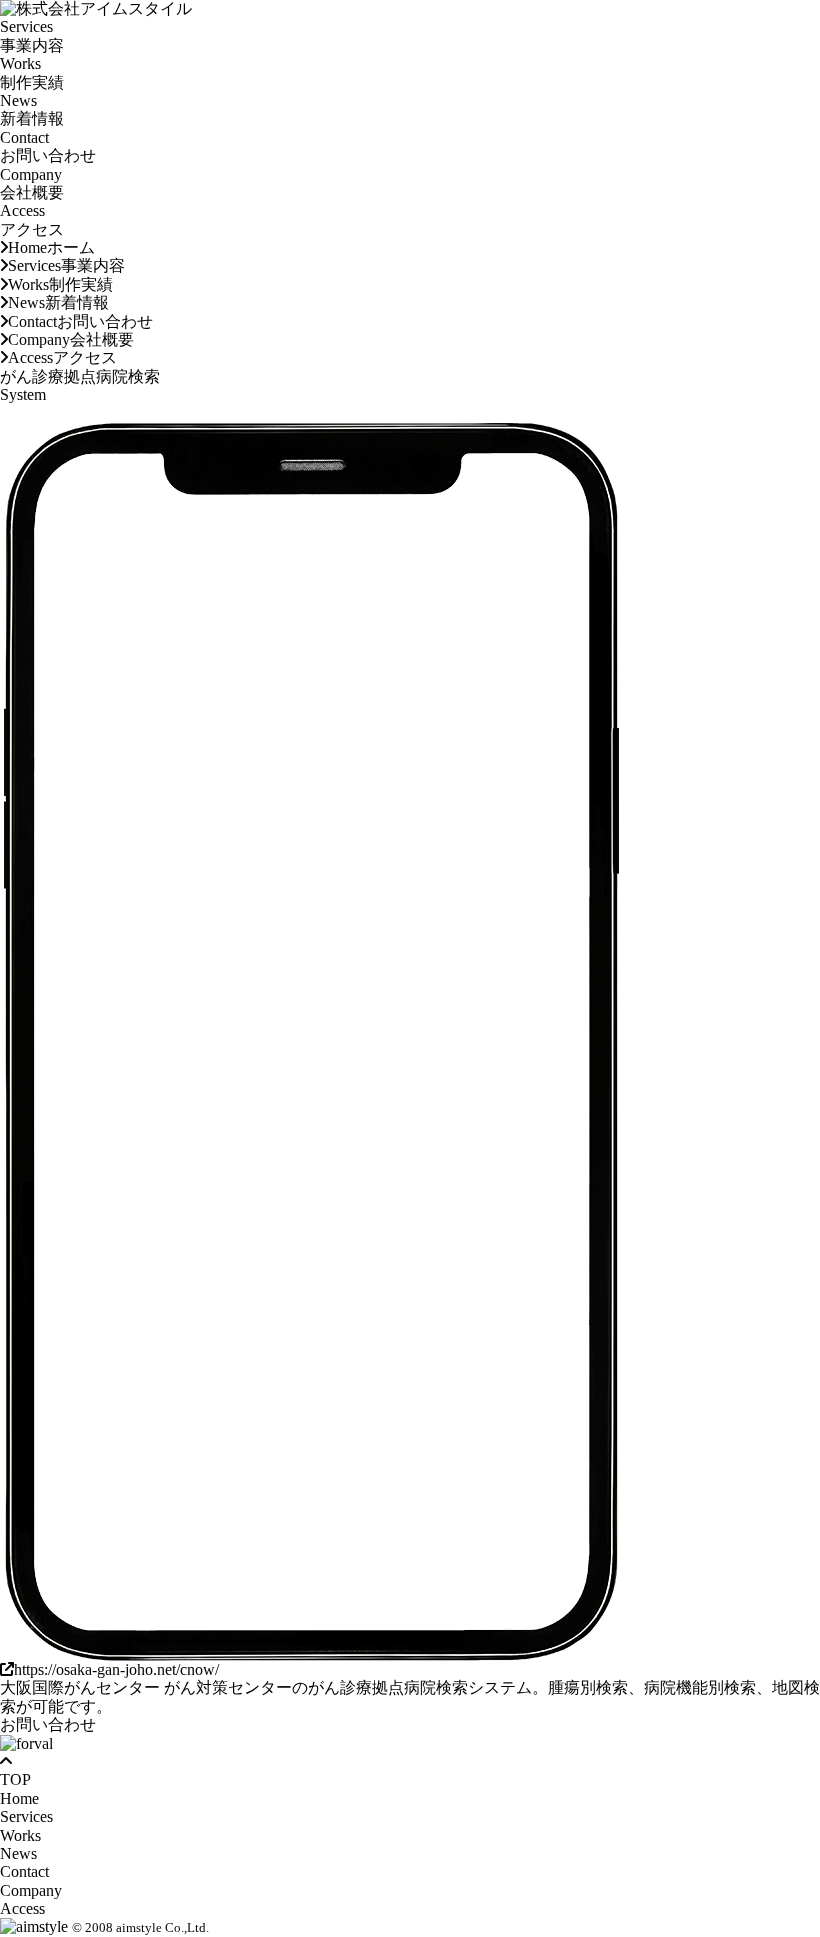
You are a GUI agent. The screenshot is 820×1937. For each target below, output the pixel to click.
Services (32, 35)
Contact (48, 146)
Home (51, 247)
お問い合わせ (48, 1724)
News (32, 109)
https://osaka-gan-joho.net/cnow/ (116, 1669)
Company (32, 183)
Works (32, 72)
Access (32, 219)
